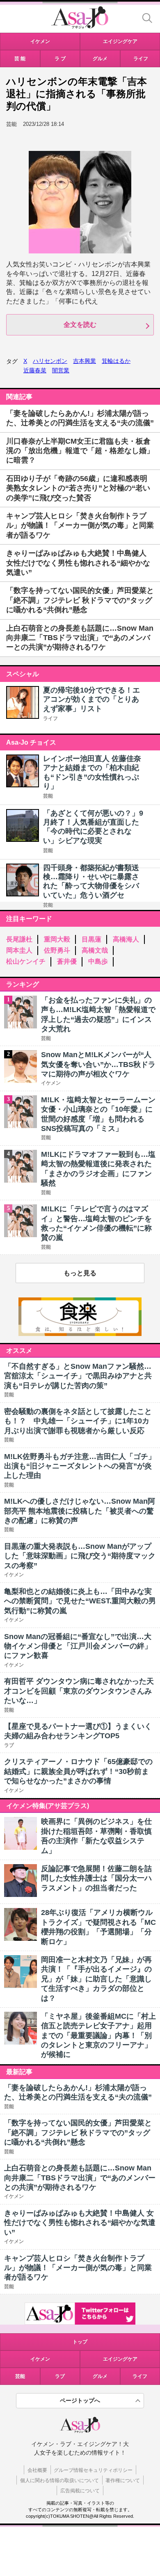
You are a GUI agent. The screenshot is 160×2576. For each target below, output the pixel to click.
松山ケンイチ (26, 961)
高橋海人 (126, 939)
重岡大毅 (57, 939)
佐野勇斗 (57, 950)
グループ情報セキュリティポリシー (93, 2470)
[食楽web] (80, 1334)
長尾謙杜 (19, 939)
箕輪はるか (116, 361)
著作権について (123, 2480)
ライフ (50, 718)
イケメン (40, 2359)
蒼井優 (67, 961)
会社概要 (37, 2470)
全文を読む (80, 325)
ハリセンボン (50, 361)
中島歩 (98, 961)
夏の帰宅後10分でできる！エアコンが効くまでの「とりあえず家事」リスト (91, 699)
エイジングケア (120, 2359)
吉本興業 (85, 361)
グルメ (100, 2376)
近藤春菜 (35, 370)
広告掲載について (80, 2491)
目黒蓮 (91, 939)
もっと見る (80, 1273)
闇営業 (61, 370)
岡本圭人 (19, 950)
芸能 (48, 796)
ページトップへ (80, 2400)
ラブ (60, 2376)
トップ (80, 2342)
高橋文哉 (95, 950)
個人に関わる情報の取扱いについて (59, 2480)
